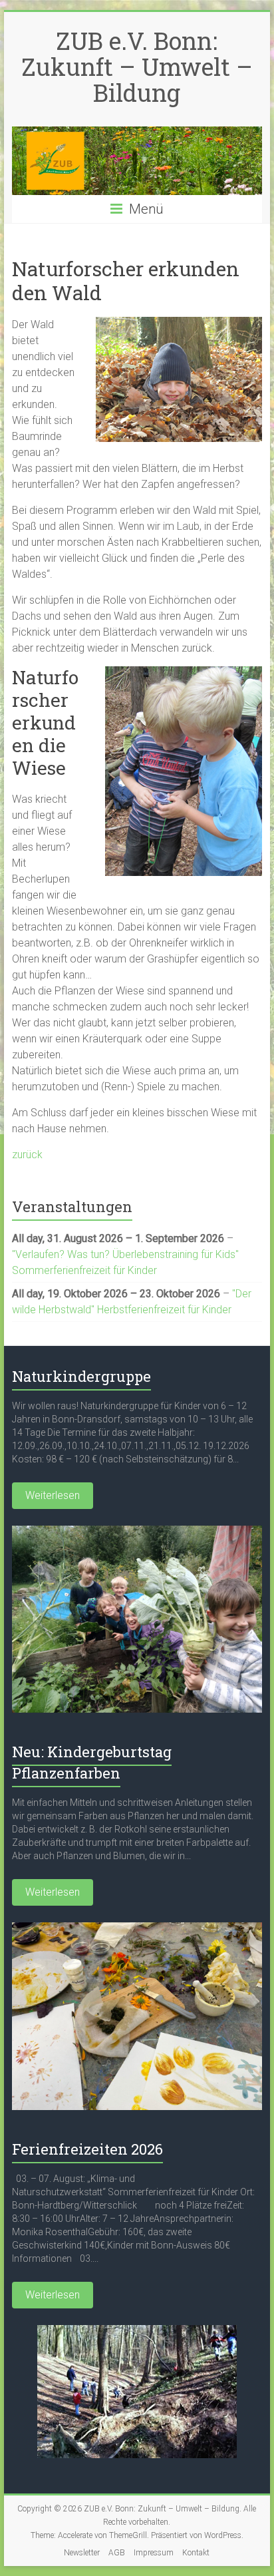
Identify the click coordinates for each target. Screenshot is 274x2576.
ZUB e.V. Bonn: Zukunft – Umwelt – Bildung (137, 67)
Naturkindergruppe (81, 1376)
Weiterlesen (53, 1495)
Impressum (154, 2553)
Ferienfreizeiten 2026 (87, 2149)
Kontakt (196, 2553)
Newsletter (82, 2553)
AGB (117, 2553)
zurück (27, 1155)
